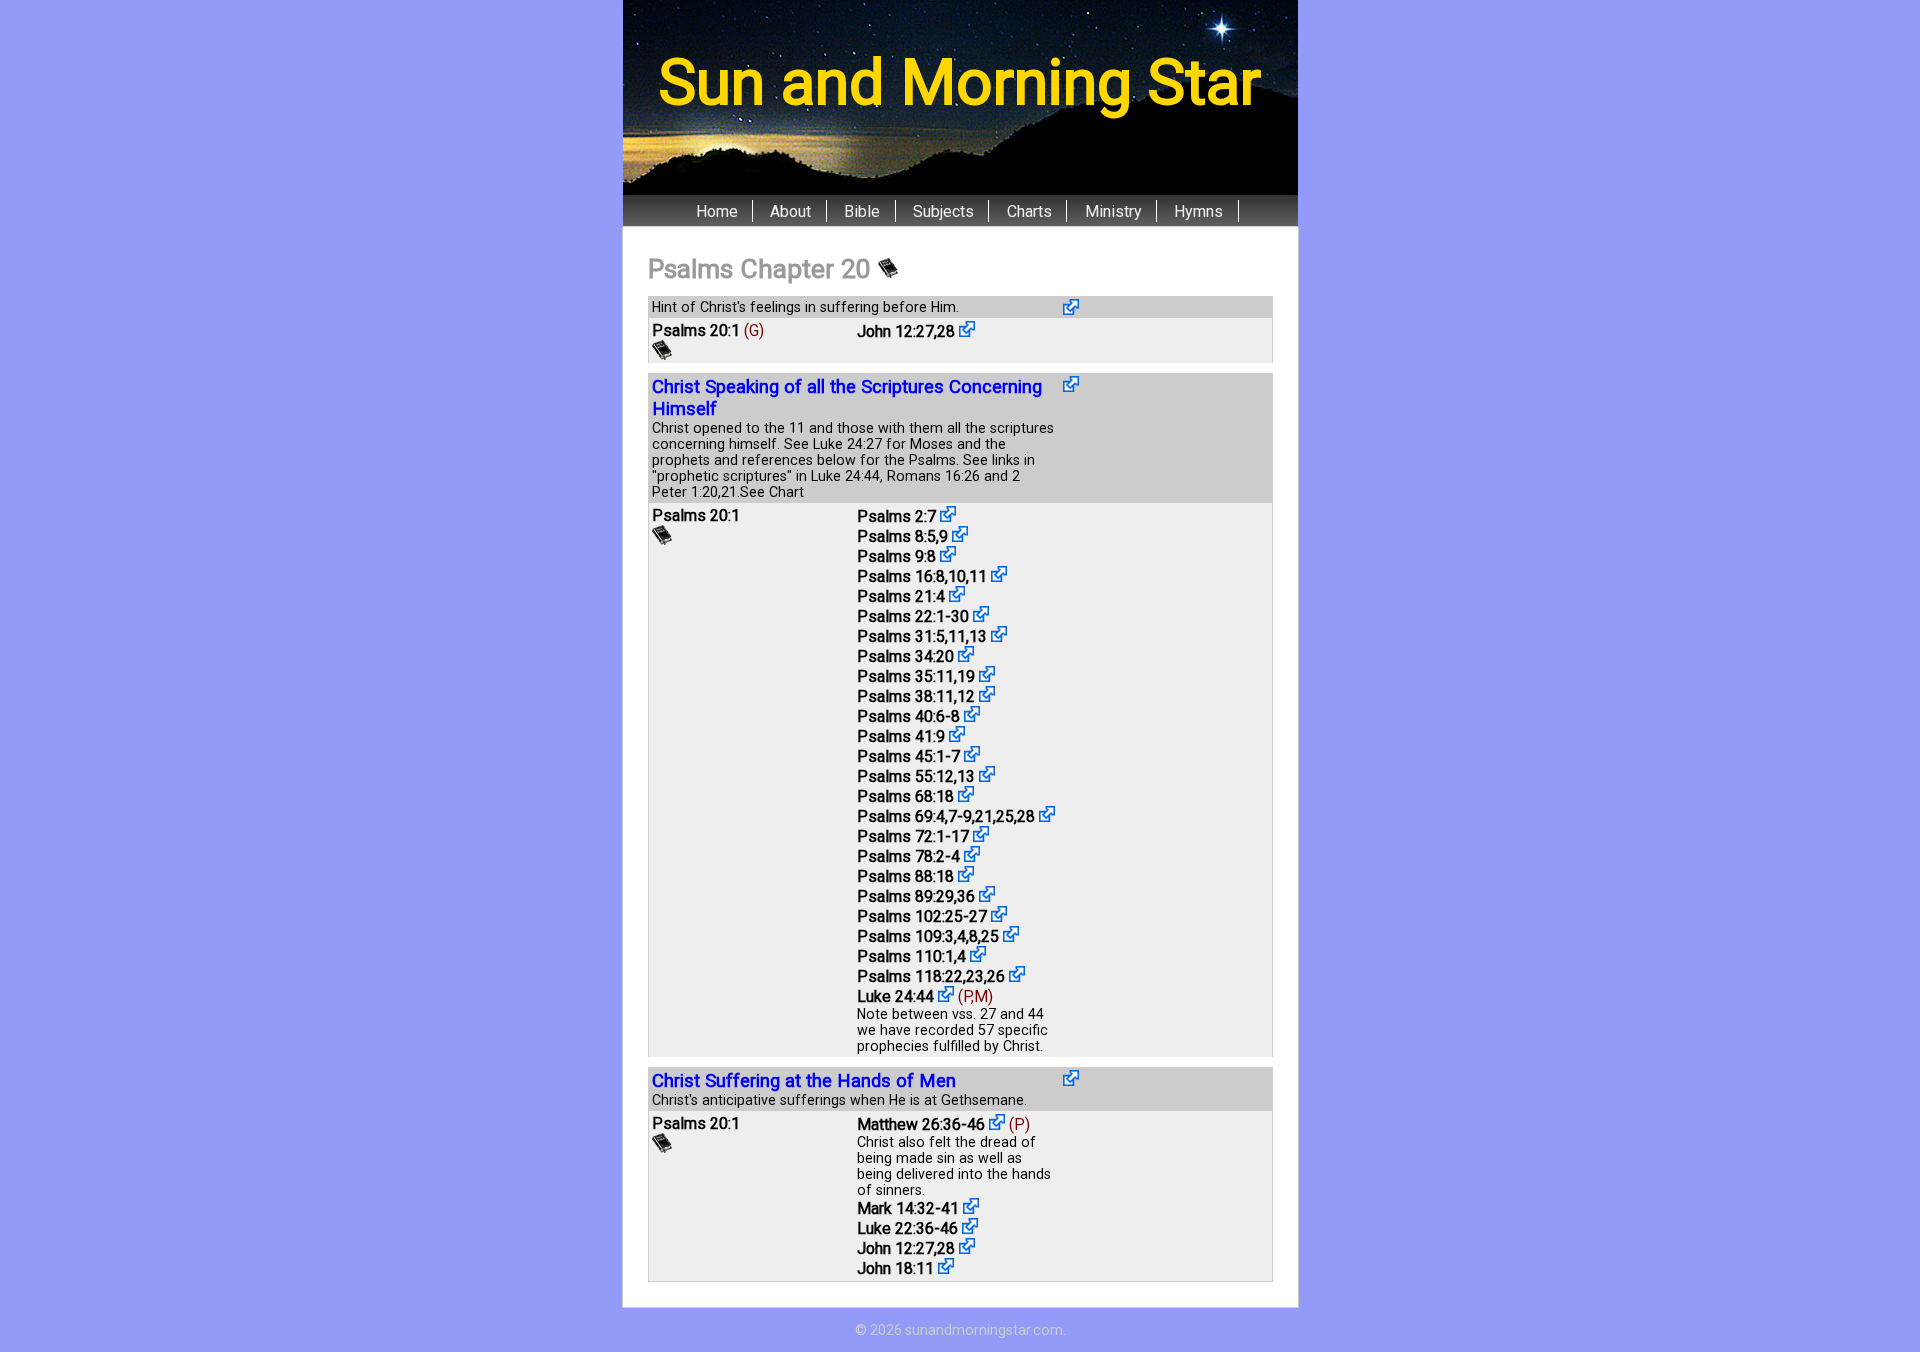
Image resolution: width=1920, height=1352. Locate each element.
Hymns (1198, 210)
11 (978, 576)
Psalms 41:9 (901, 736)
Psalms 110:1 (905, 956)
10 (957, 576)
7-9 (960, 816)
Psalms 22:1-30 (913, 616)
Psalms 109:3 (905, 936)
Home (717, 210)
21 (729, 492)
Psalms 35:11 (905, 676)
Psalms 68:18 (905, 796)
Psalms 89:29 (905, 896)
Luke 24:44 (845, 476)
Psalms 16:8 (901, 576)
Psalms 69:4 (901, 816)
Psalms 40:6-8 (908, 716)
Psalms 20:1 (696, 330)
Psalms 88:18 (905, 876)
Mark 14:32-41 (908, 1208)
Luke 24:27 (847, 444)
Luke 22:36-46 (907, 1228)
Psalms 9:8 (896, 556)
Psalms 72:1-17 (913, 836)
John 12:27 (895, 331)
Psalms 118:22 (910, 976)
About (790, 210)
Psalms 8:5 (896, 536)
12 (966, 696)
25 (1005, 816)
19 (966, 676)
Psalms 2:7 (896, 516)
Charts (1029, 210)
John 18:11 (895, 1268)
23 (975, 976)
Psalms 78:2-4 (908, 856)
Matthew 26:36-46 (921, 1124)
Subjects (943, 210)
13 (978, 636)
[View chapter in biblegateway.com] (888, 269)
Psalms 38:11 (905, 696)
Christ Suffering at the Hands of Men (804, 1081)
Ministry (1113, 210)
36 (966, 896)
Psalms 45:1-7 (908, 756)
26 (996, 976)
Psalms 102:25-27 (922, 916)
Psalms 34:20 (905, 656)
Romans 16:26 (933, 476)
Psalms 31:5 (901, 636)
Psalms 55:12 (905, 776)
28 (946, 331)
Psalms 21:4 (901, 596)
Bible (862, 210)
